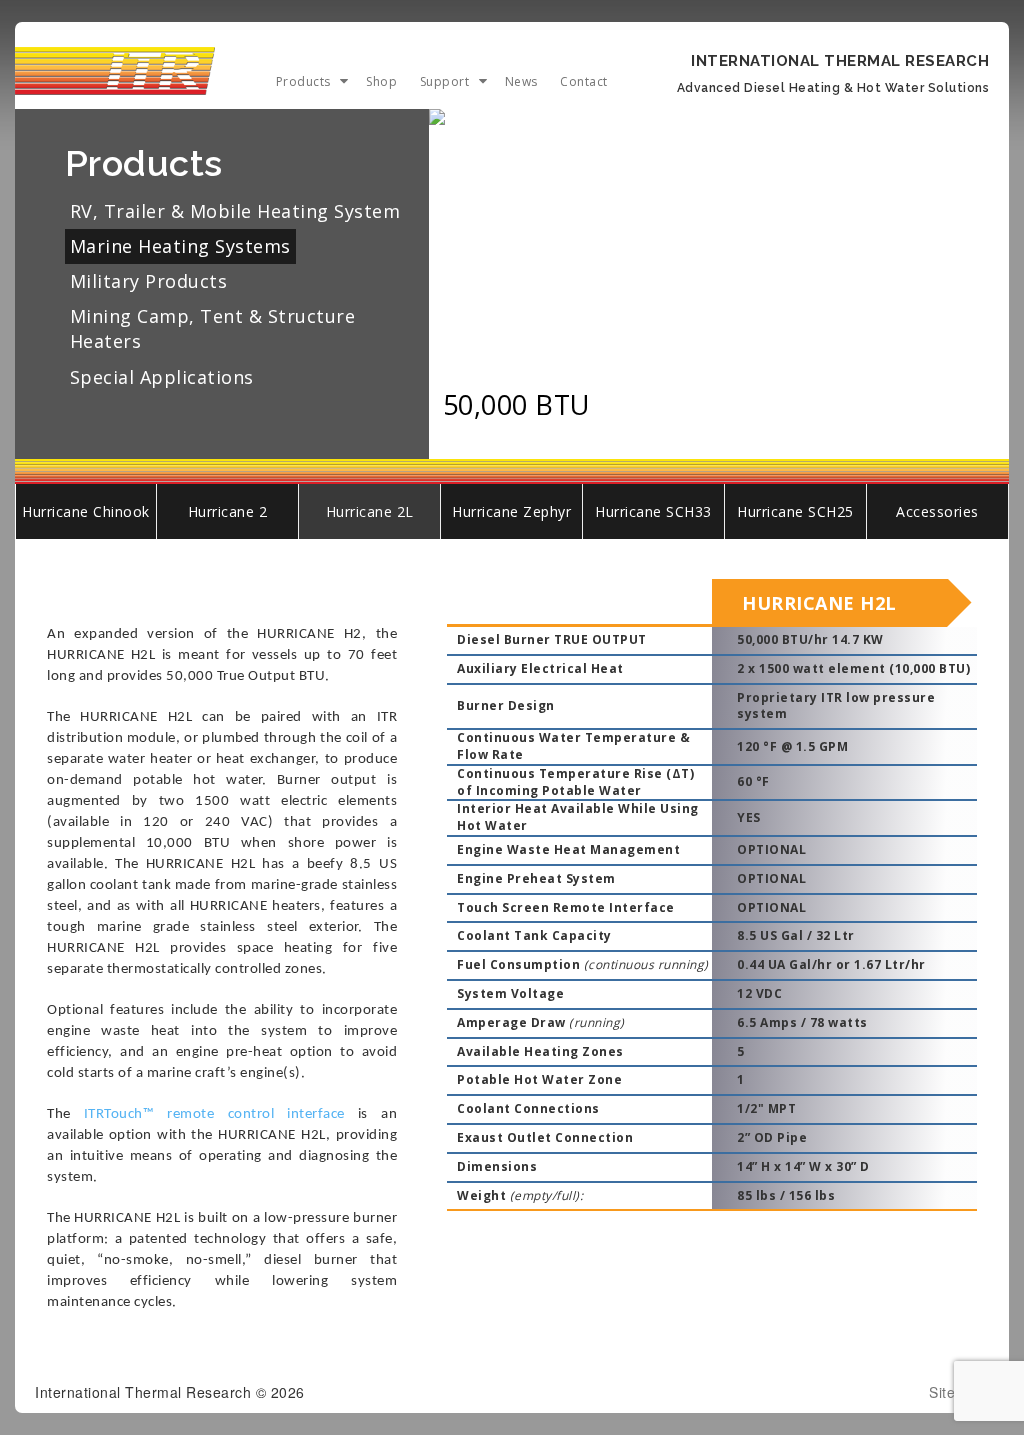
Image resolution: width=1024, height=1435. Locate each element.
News (521, 81)
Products (303, 81)
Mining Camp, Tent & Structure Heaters (213, 328)
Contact (584, 81)
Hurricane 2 (228, 511)
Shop (381, 81)
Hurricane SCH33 (653, 511)
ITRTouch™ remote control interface (214, 1114)
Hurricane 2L (370, 511)
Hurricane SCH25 (795, 511)
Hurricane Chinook (86, 511)
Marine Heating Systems (180, 246)
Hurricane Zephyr (511, 511)
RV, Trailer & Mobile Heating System (235, 211)
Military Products (149, 281)
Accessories (937, 511)
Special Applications (162, 377)
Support (445, 81)
